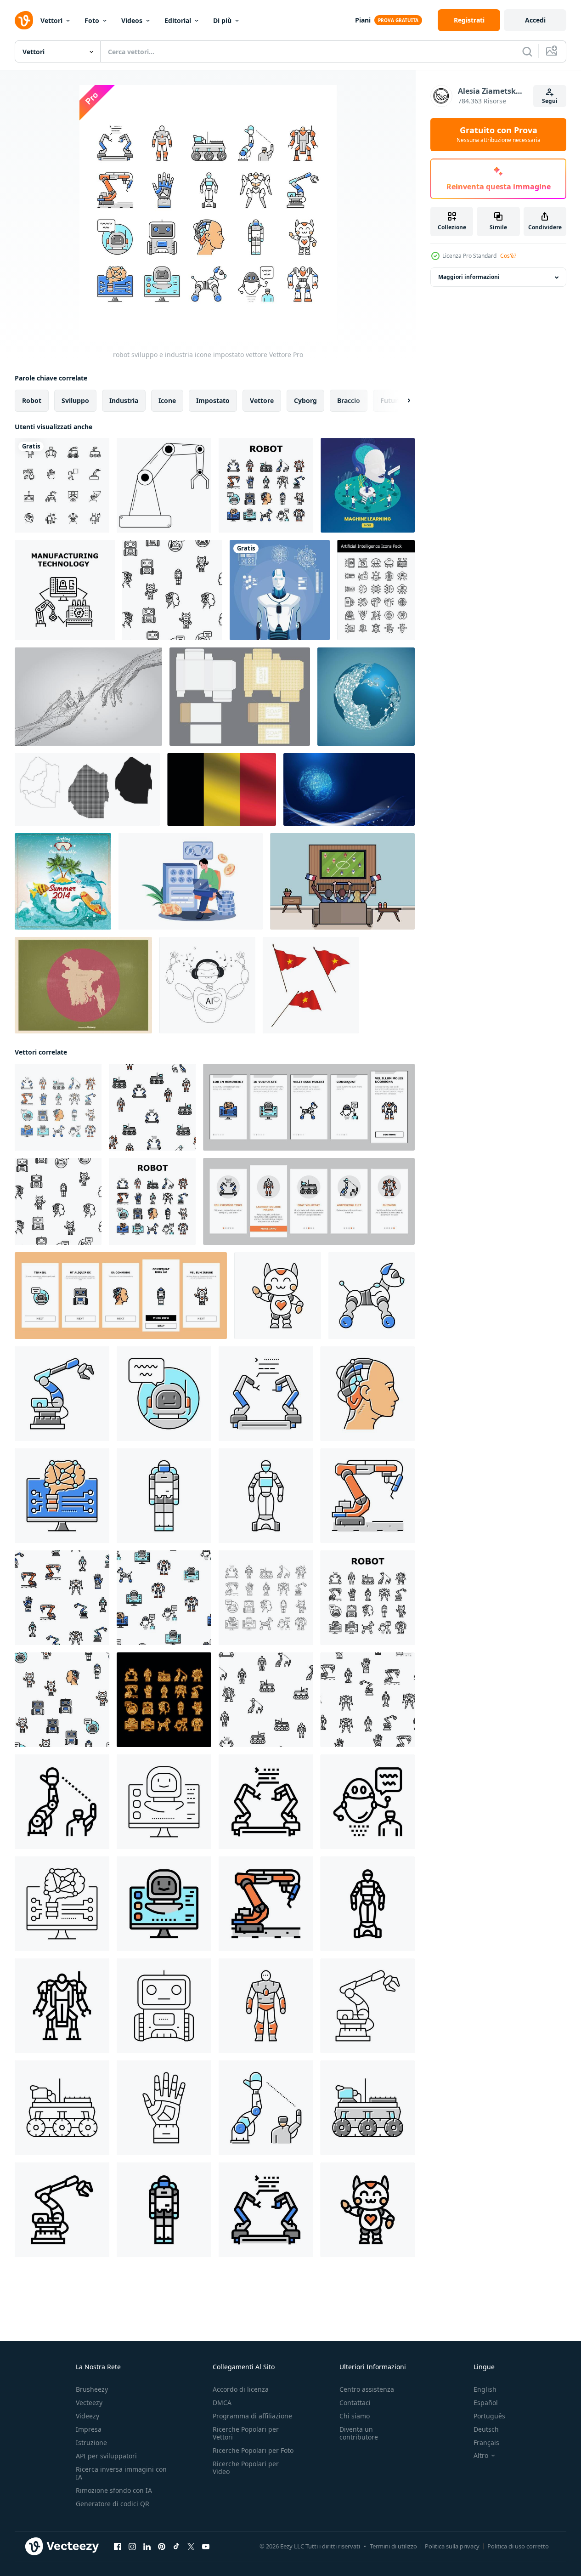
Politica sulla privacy (452, 2546)
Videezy (87, 2416)
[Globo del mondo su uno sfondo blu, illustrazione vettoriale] (366, 697)
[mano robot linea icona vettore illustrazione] (164, 2108)
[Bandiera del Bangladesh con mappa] (83, 985)
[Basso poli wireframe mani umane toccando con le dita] (88, 697)
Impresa (89, 2429)
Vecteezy (89, 2403)
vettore (262, 400)
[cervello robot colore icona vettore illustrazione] (62, 1496)
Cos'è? (508, 256)
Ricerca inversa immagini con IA (121, 2473)
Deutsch (486, 2429)
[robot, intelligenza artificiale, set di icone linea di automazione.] (62, 485)
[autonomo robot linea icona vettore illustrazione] (62, 2108)
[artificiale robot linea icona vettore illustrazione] (368, 1904)
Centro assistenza (367, 2389)
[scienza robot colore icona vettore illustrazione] (164, 1496)
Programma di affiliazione (252, 2416)
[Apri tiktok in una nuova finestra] (176, 2547)
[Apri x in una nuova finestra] (191, 2547)
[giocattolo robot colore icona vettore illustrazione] (372, 1296)
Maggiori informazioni (469, 277)
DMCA (222, 2403)
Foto (92, 20)
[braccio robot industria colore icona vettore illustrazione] (62, 1394)
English (485, 2389)
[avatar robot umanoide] (280, 590)
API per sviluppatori (106, 2456)
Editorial (178, 20)
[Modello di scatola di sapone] (240, 697)
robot (32, 400)
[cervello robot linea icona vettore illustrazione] (62, 1904)
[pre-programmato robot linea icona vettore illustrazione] (266, 1802)
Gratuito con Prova (499, 135)
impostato (213, 400)
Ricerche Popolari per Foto (253, 2450)
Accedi (535, 20)
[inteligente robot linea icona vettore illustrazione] (164, 2006)
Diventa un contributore (359, 2433)
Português (489, 2416)
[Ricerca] (527, 51)
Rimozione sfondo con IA (114, 2490)
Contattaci (355, 2403)
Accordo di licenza (241, 2389)
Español (486, 2403)
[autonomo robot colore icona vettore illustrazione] (368, 2108)
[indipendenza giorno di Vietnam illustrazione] (311, 985)
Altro (481, 2456)
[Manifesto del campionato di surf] (63, 881)
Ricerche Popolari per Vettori (246, 2433)
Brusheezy (92, 2389)
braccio (349, 400)
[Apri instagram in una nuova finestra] (132, 2547)
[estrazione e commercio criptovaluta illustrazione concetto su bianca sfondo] (191, 881)
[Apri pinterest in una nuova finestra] (162, 2547)
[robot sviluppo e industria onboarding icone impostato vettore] (309, 1107)
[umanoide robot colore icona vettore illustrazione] (266, 2006)
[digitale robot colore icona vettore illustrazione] (164, 1904)
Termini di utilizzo (393, 2546)
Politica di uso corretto (518, 2546)
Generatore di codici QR (113, 2504)
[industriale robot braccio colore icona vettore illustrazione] (368, 1496)
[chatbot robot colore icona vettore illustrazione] (164, 1394)
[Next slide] (401, 401)
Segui (550, 101)
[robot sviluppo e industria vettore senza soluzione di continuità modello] (172, 590)
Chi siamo (355, 2416)
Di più (222, 20)
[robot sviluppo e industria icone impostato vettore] (266, 485)
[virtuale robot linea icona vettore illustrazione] (368, 1802)
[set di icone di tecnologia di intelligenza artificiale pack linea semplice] (376, 590)
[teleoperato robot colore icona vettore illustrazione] (266, 2108)
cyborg (305, 400)
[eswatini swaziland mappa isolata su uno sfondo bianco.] (87, 789)
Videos (132, 20)
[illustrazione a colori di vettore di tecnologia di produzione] (65, 590)
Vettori (51, 20)
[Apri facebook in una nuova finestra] (118, 2547)
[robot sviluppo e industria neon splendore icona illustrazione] (164, 1700)
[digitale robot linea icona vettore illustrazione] (164, 1802)
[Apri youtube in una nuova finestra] (206, 2547)
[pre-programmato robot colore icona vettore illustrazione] (266, 1394)
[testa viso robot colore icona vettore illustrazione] (368, 1394)
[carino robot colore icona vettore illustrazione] (278, 1296)
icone (167, 400)
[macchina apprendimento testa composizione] (368, 485)
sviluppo (75, 400)
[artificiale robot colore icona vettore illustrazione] (266, 1496)
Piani (363, 20)
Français (486, 2443)
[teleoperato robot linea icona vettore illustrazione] (62, 1802)
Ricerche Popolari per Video (246, 2468)
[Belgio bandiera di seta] (222, 789)
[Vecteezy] (24, 20)
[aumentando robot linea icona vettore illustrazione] (62, 2006)
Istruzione (91, 2443)
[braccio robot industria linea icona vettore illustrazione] (368, 2006)
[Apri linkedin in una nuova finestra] (147, 2547)
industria (124, 400)
